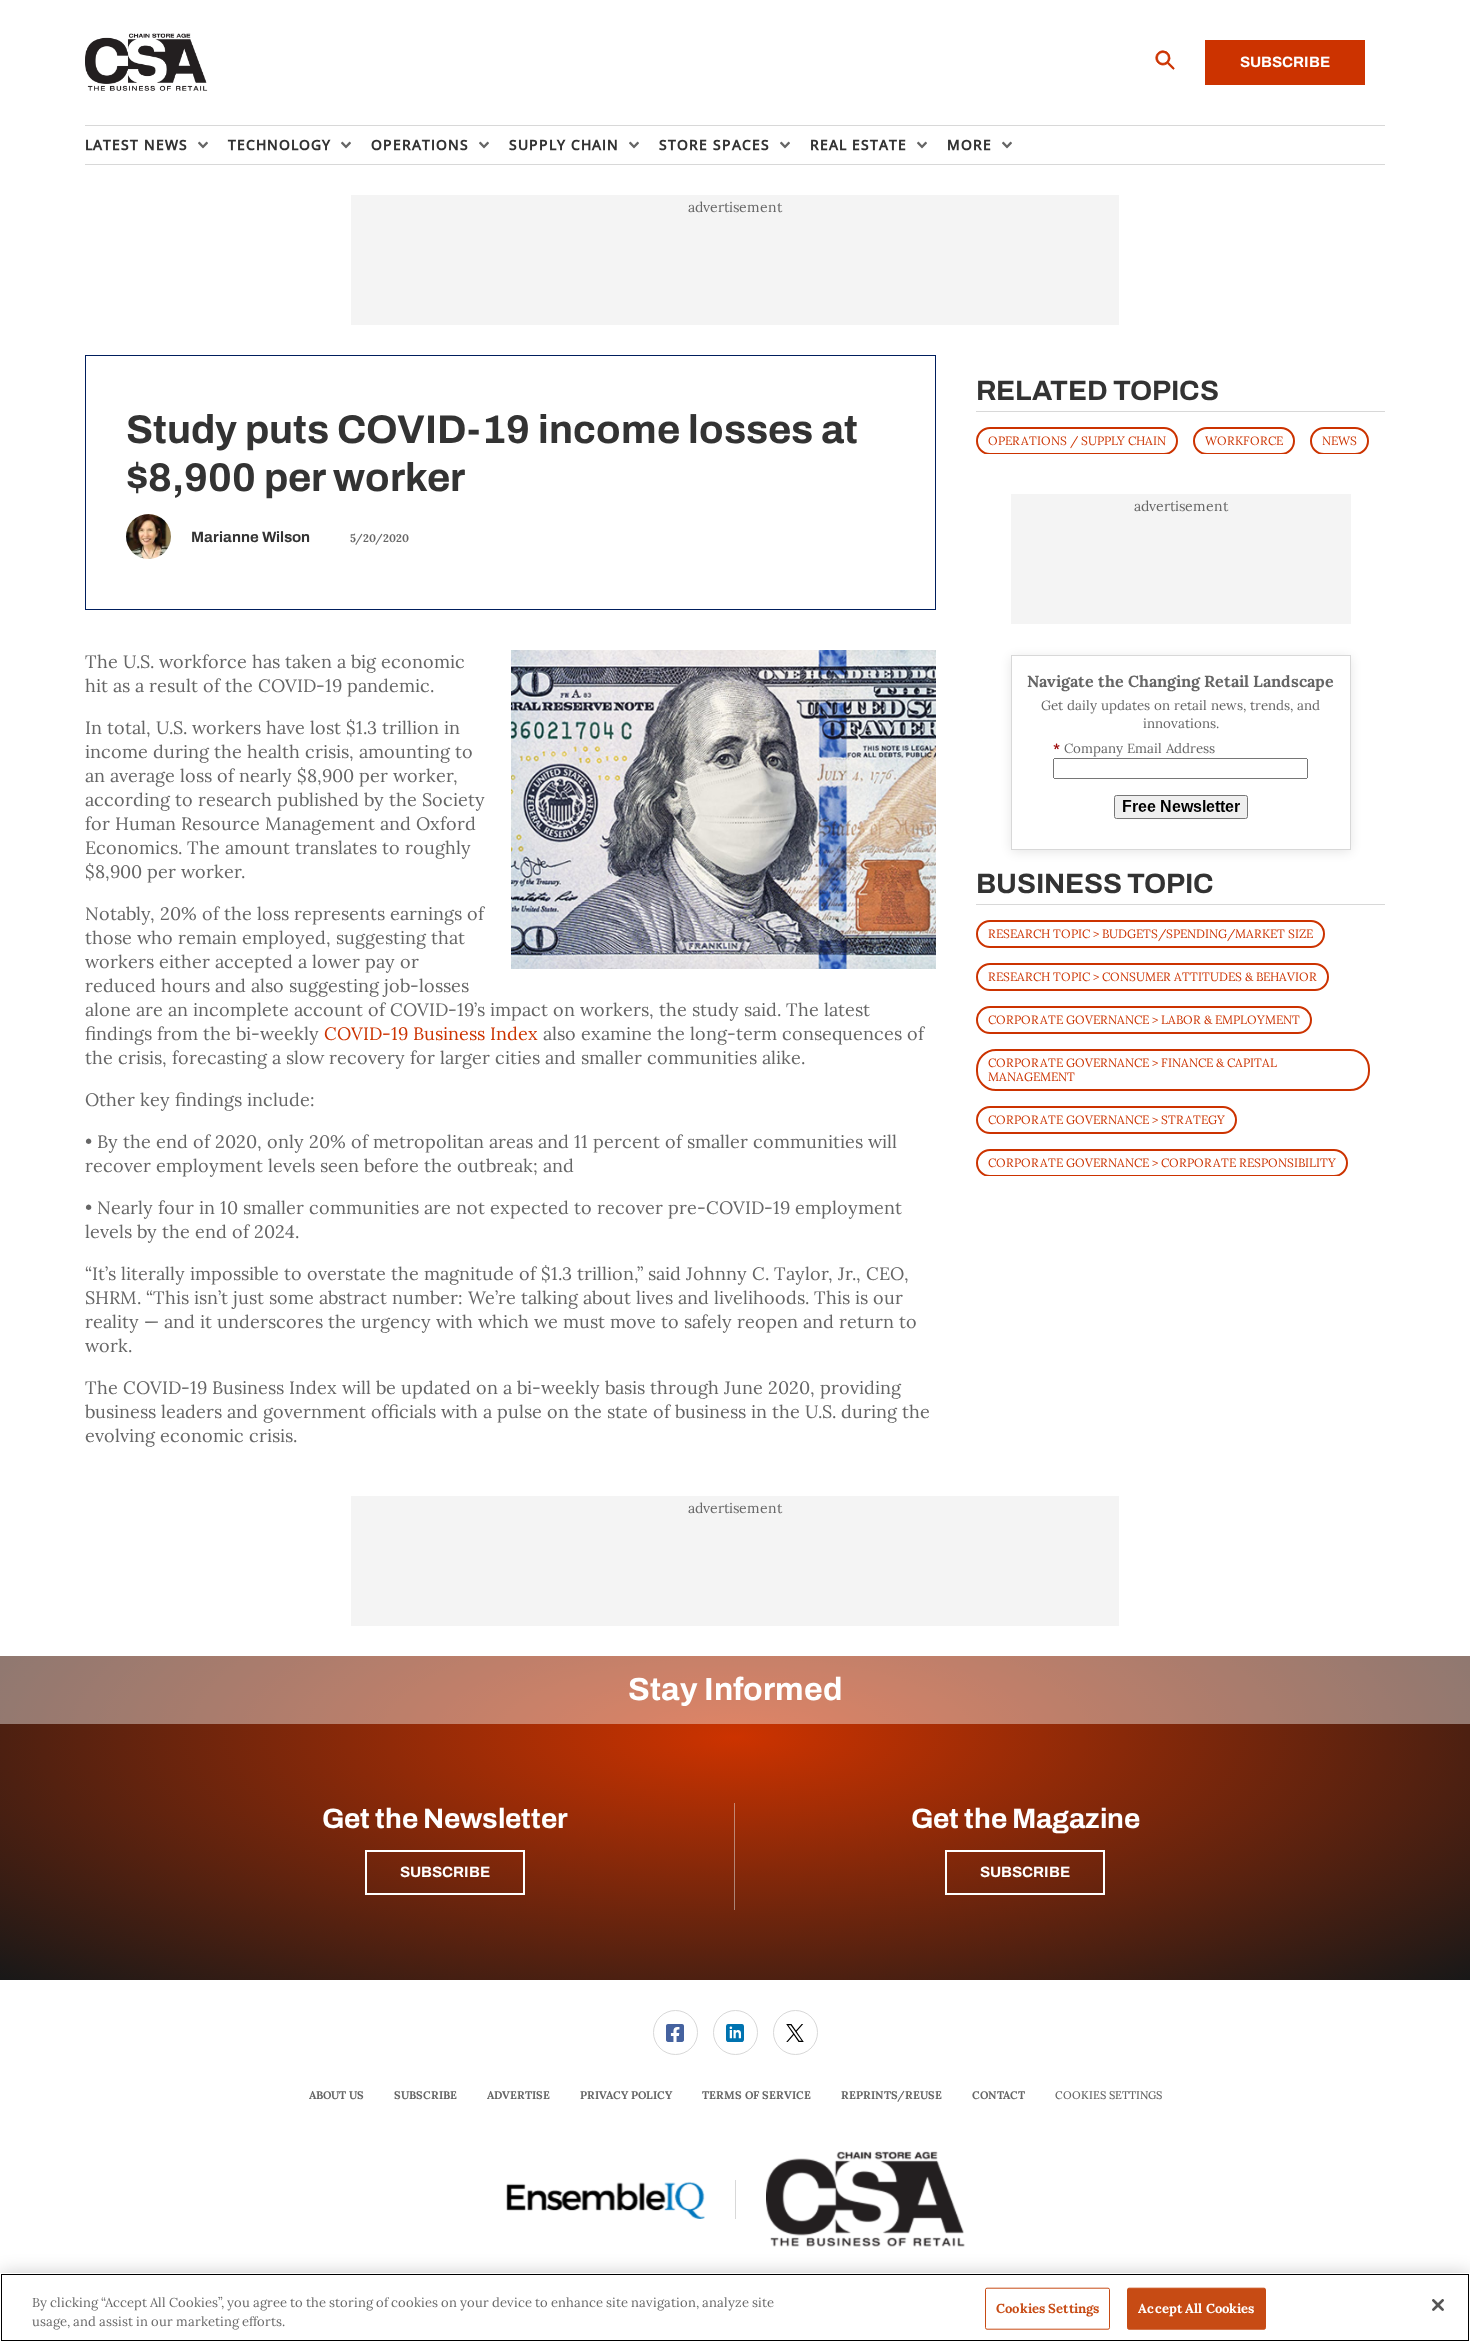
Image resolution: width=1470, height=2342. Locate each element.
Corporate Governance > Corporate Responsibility (1162, 1161)
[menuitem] (156, 145)
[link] (675, 2032)
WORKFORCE (1244, 439)
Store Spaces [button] (714, 144)
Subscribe (1285, 62)
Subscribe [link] (425, 2095)
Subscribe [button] (445, 1872)
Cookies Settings (1108, 2095)
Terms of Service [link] (756, 2095)
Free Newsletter (1181, 806)
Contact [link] (998, 2095)
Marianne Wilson (250, 537)
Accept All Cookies (1196, 2308)
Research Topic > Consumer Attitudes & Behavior (1152, 975)
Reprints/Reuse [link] (891, 2095)
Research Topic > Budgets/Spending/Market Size (1150, 932)
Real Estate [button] (858, 144)
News (1339, 439)
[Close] (1438, 2305)
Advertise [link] (518, 2095)
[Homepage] (146, 63)
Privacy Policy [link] (626, 2095)
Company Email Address (1134, 748)
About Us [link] (336, 2095)
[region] (735, 2307)
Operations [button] (420, 144)
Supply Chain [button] (564, 144)
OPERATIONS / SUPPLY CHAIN (1077, 439)
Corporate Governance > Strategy (1106, 1118)
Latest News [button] (136, 144)
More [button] (969, 144)
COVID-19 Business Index (431, 1033)
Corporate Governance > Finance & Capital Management (1132, 1068)
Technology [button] (279, 144)
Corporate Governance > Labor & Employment (1144, 1018)
